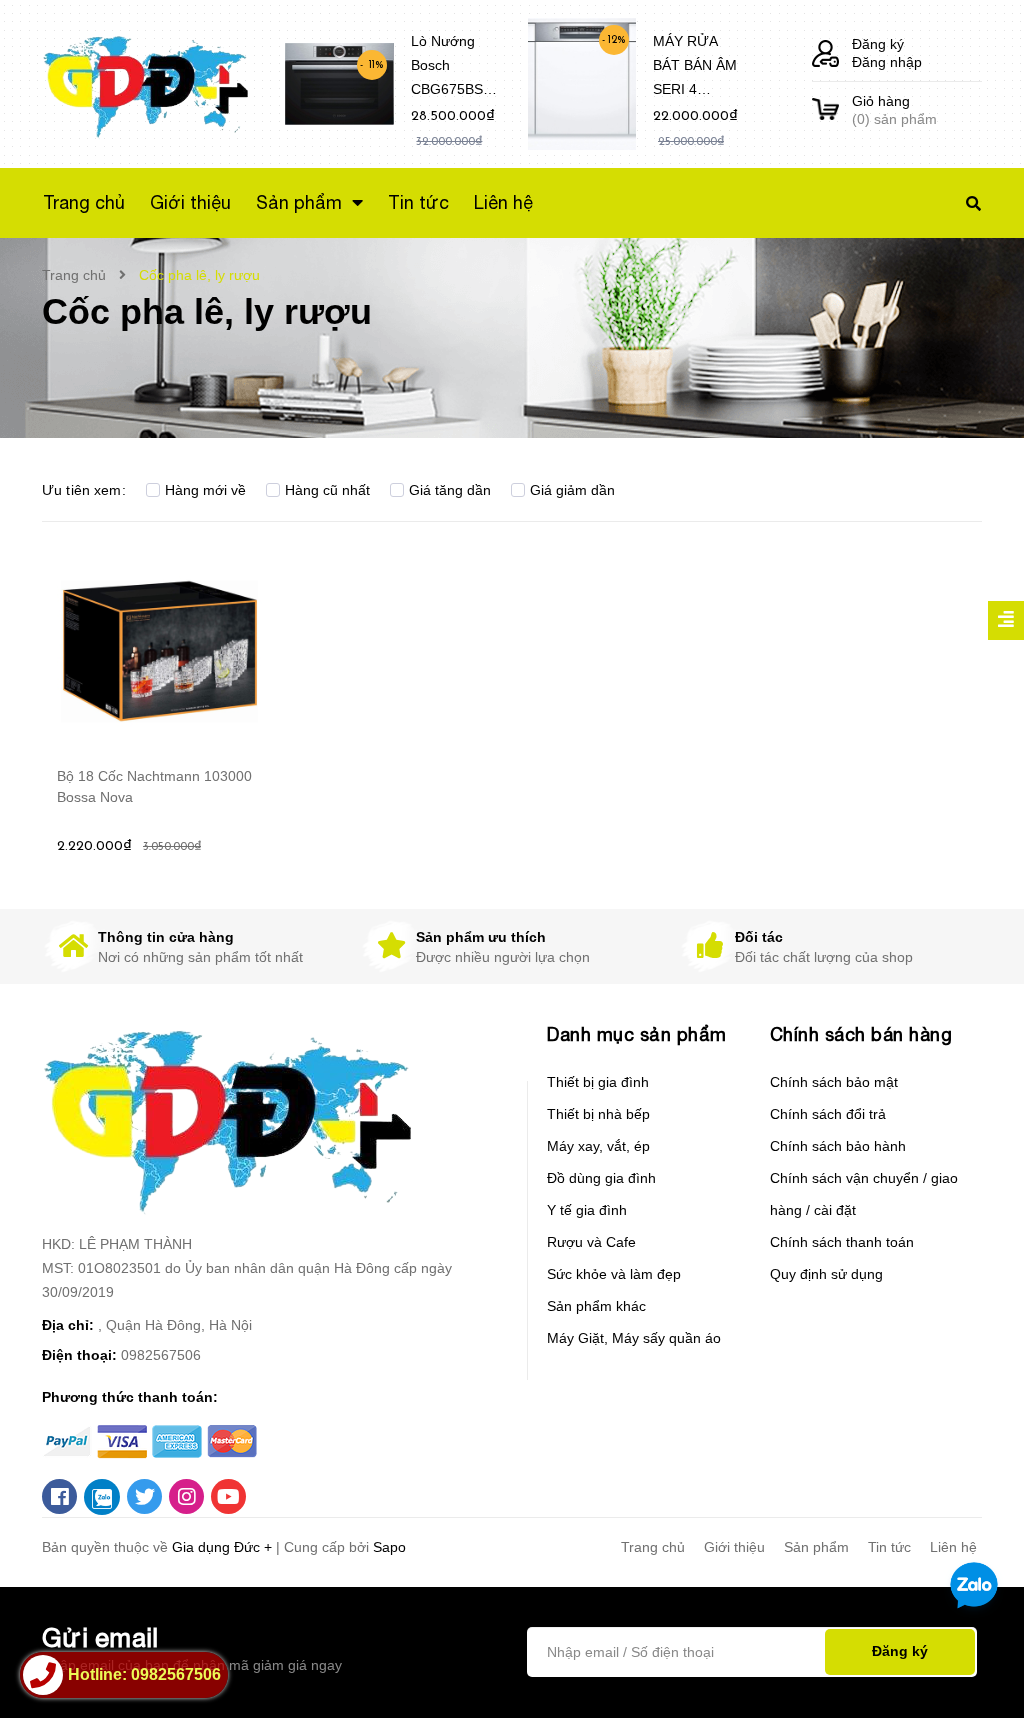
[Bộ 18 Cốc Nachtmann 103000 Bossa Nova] (159, 651)
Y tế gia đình (587, 1210)
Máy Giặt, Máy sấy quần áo (634, 1338)
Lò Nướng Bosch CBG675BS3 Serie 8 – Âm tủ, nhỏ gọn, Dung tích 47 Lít (452, 68)
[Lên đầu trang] (970, 1669)
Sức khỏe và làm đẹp (614, 1274)
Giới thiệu (734, 1547)
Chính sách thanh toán (842, 1242)
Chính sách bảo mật (834, 1082)
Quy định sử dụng (826, 1274)
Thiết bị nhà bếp (598, 1114)
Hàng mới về (205, 490)
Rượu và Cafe (591, 1242)
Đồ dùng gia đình (601, 1178)
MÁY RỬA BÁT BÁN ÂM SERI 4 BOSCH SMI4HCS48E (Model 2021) (696, 68)
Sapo (389, 1547)
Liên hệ (953, 1547)
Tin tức (889, 1547)
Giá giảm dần (572, 490)
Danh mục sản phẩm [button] (637, 1034)
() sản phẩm (894, 110)
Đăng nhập (887, 62)
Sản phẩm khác (596, 1306)
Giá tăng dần (450, 490)
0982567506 (161, 1355)
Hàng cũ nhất (327, 490)
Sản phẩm (816, 1547)
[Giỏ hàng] (825, 110)
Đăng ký (878, 44)
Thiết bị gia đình (598, 1082)
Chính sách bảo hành (838, 1146)
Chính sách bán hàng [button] (861, 1034)
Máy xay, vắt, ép (598, 1146)
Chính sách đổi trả (828, 1114)
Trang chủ (653, 1547)
